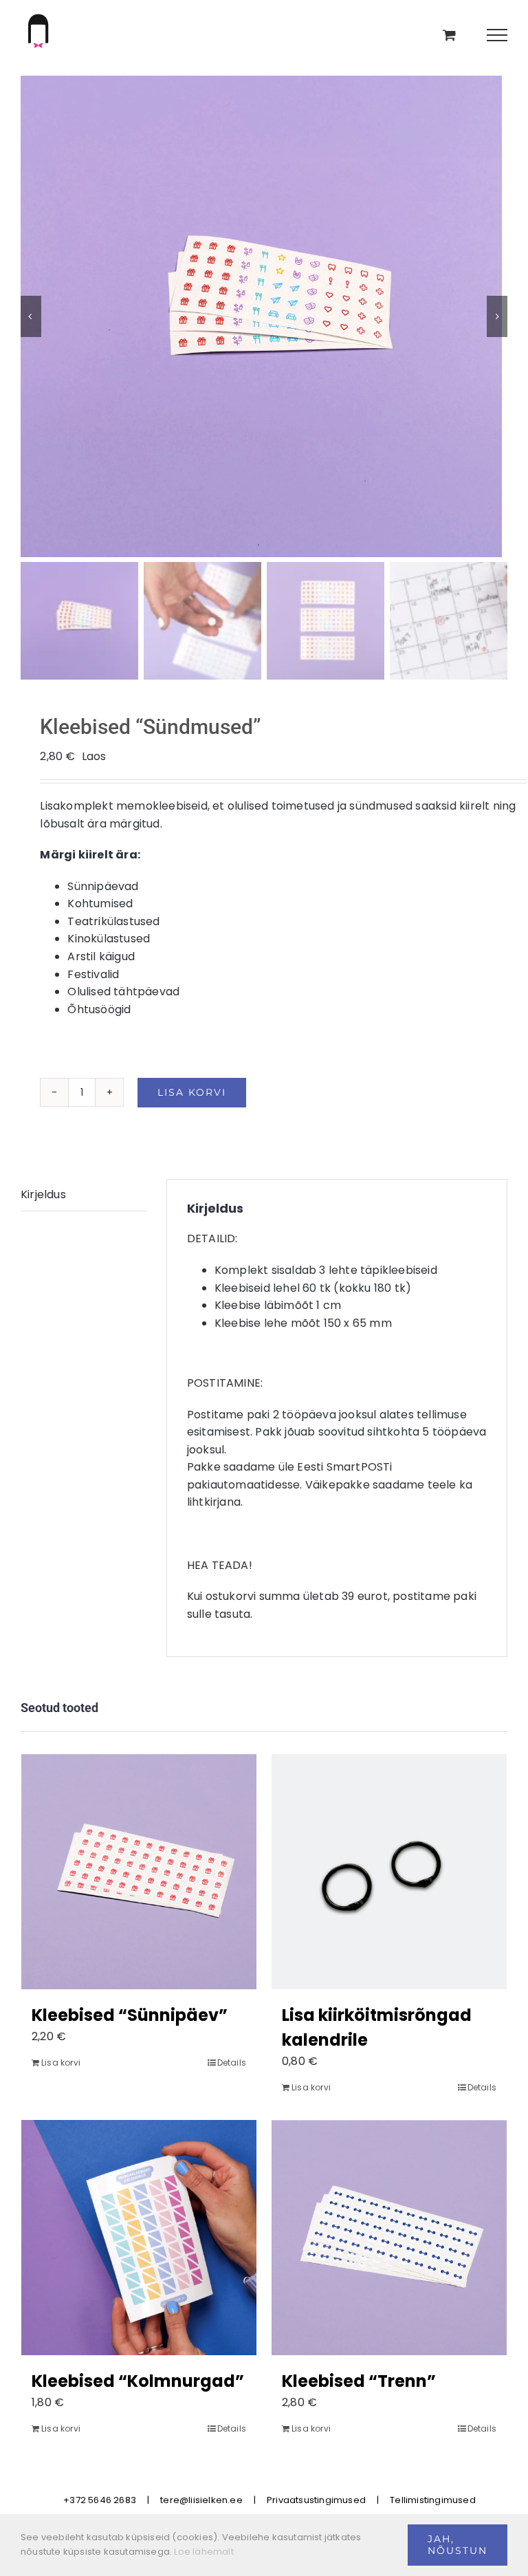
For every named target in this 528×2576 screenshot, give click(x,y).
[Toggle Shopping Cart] (449, 35)
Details (232, 2063)
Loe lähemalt (203, 2552)
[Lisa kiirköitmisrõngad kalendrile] (389, 1872)
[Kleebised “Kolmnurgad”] (139, 2238)
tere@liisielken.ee (201, 2500)
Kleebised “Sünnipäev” (130, 2015)
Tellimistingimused (433, 2500)
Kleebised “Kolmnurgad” (138, 2381)
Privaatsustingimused (316, 2500)
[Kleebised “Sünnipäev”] (139, 1872)
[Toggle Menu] (497, 35)
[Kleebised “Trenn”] (389, 2238)
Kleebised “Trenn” (359, 2381)
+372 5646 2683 (100, 2500)
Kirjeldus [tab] (43, 1194)
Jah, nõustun (458, 2545)
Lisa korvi (192, 1092)
